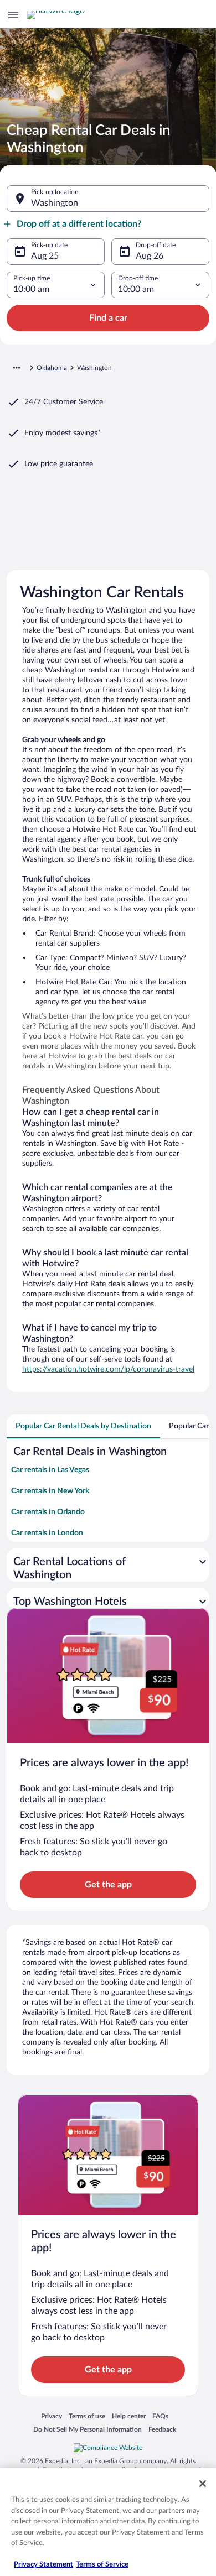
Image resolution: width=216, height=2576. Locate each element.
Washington (55, 203)
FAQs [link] (160, 2416)
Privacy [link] (52, 2416)
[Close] (203, 2484)
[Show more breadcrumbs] (17, 368)
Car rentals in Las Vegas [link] (50, 1470)
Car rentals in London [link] (47, 1533)
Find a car (108, 318)
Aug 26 (150, 256)
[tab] (83, 1426)
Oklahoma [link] (52, 368)
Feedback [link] (162, 2429)
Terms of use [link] (87, 2416)
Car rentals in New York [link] (50, 1491)
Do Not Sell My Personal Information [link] (88, 2429)
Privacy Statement (43, 2565)
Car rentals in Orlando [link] (48, 1512)
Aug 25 (45, 256)
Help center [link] (129, 2416)
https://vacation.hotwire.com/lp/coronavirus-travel (108, 1369)
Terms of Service (102, 2565)
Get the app (108, 1885)
